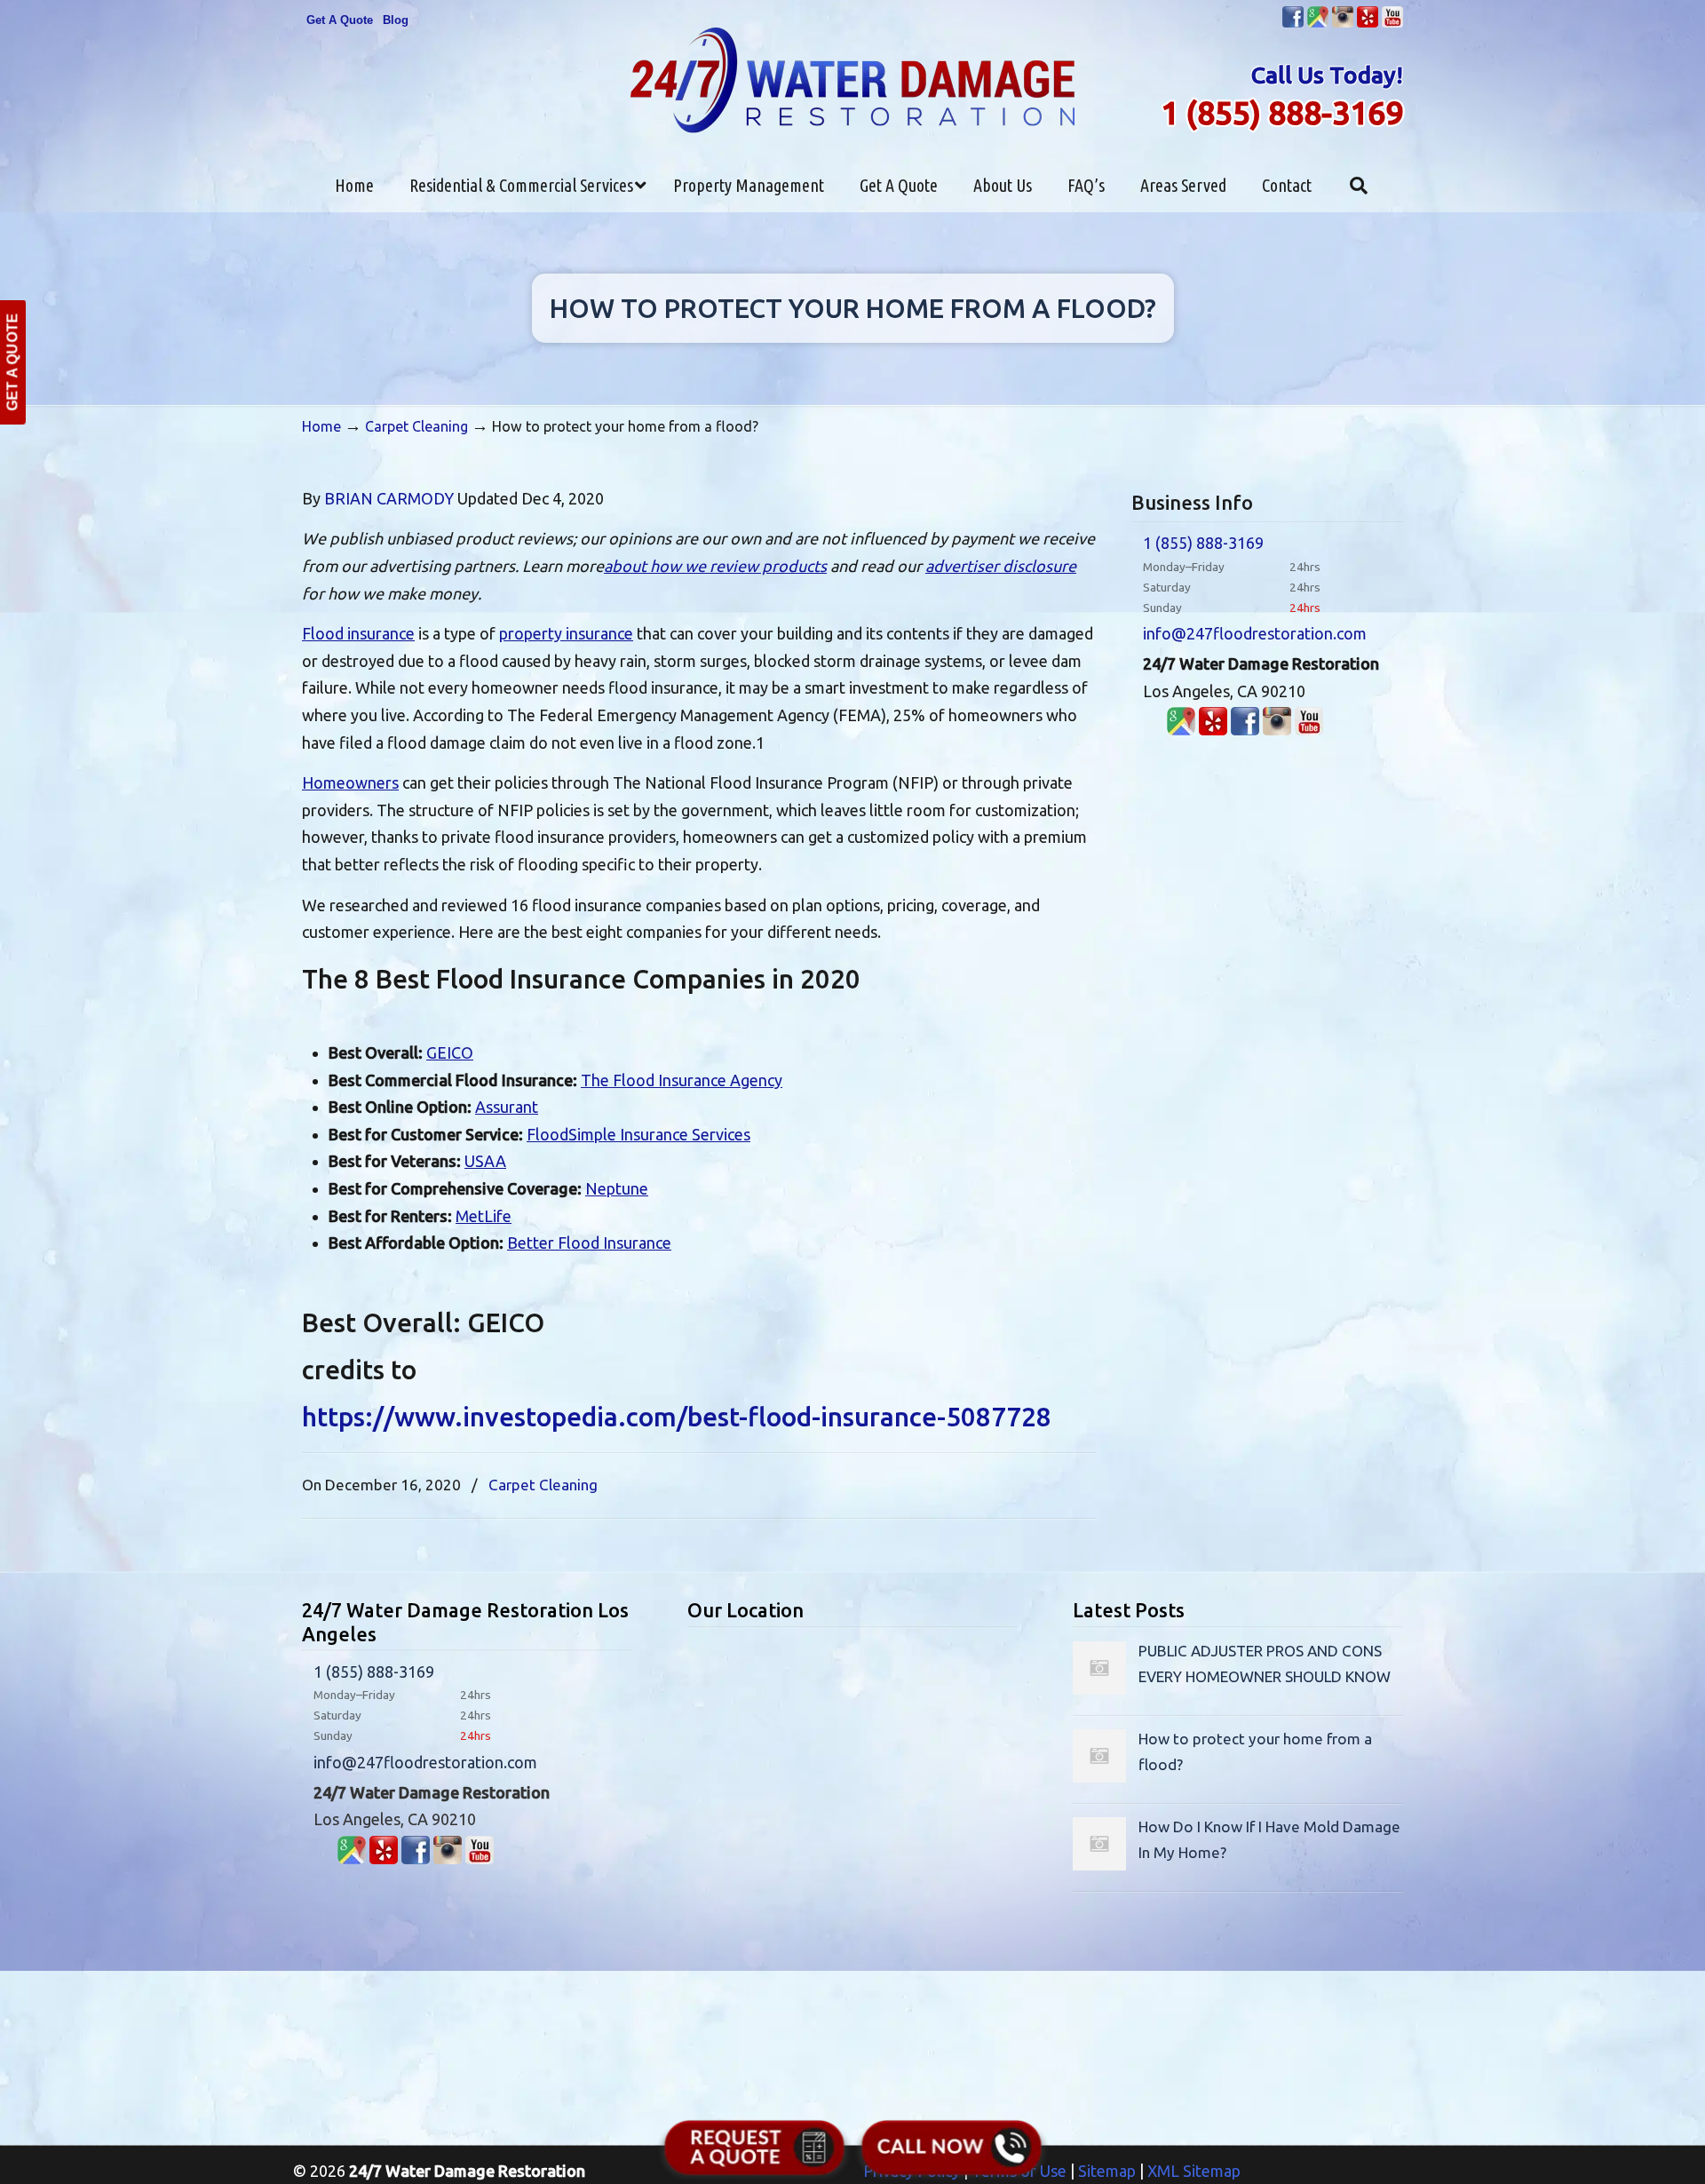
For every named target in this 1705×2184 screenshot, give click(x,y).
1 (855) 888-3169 (1282, 112)
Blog (396, 20)
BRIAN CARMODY (389, 498)
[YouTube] (1392, 24)
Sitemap (1107, 2171)
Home (321, 426)
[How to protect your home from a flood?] (1099, 1777)
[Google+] (1318, 24)
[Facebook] (1293, 24)
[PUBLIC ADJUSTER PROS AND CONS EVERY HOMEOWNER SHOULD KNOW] (1099, 1689)
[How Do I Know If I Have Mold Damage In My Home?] (1099, 1865)
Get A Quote (340, 20)
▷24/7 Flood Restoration (852, 80)
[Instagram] (1343, 24)
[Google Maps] (1181, 729)
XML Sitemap (1194, 2171)
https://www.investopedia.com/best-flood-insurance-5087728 (677, 1417)
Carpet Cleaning (416, 426)
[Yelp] (1368, 24)
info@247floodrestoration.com (1255, 633)
